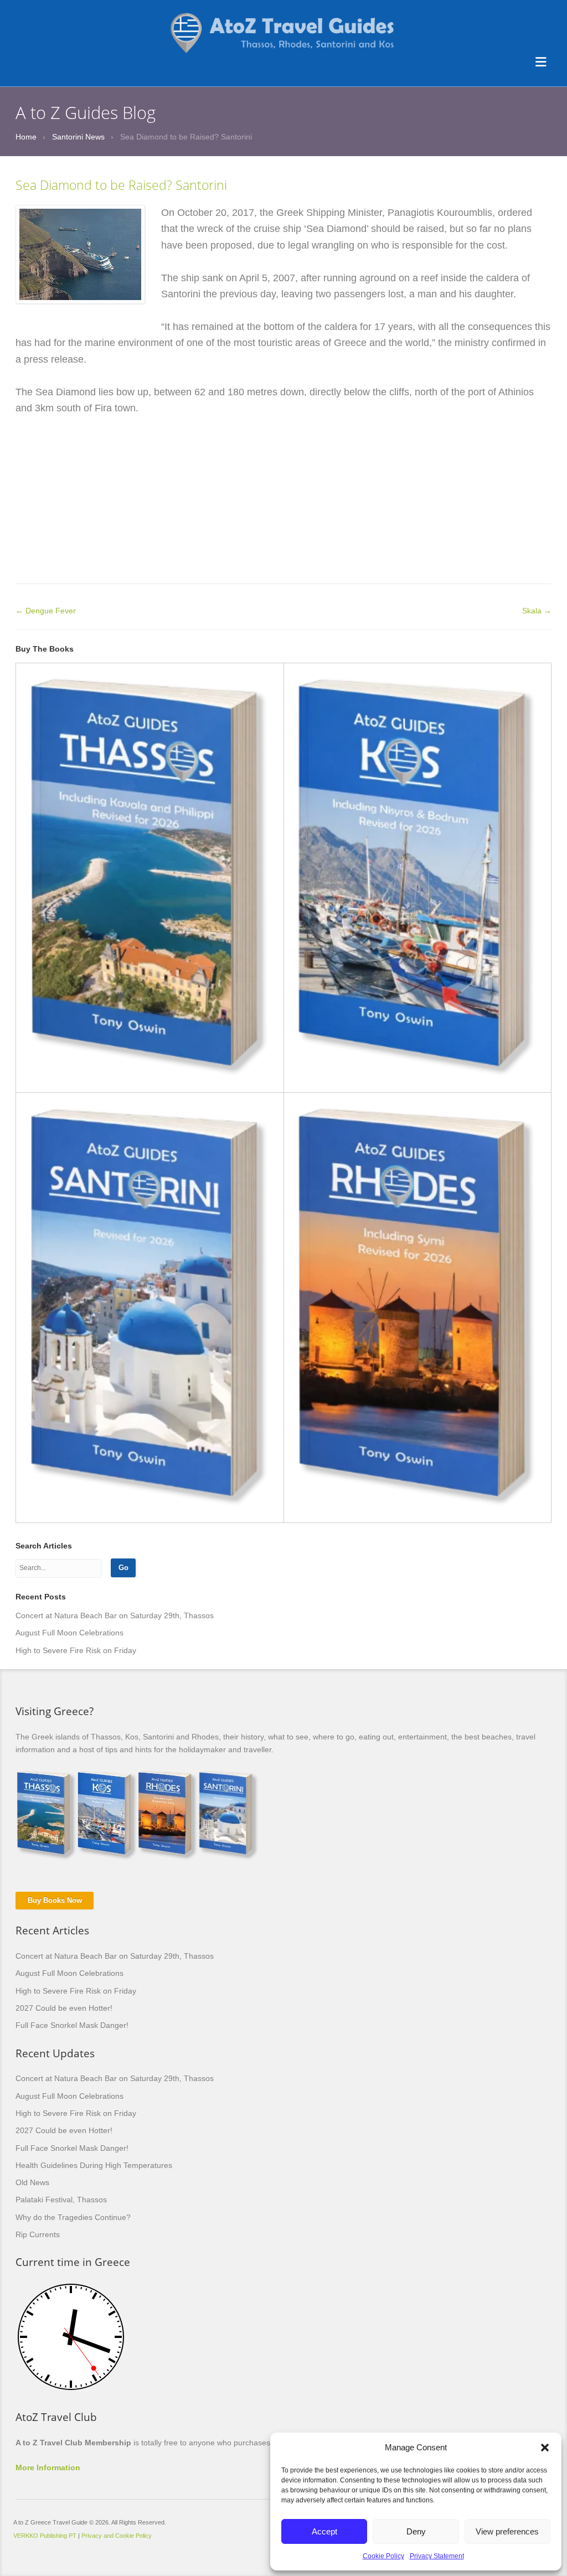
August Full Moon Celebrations (69, 1633)
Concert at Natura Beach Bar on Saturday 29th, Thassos (115, 1615)
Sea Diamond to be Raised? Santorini (121, 185)
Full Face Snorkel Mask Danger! (72, 2025)
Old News (32, 2182)
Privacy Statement (437, 2556)
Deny (416, 2531)
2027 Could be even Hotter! (64, 2008)
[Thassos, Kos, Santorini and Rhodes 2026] (283, 17)
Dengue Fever (46, 611)
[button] (545, 2448)
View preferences (507, 2531)
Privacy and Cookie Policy (117, 2536)
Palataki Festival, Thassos (61, 2200)
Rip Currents (38, 2234)
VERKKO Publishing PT (45, 2536)
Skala (537, 611)
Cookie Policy (383, 2556)
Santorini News (78, 137)
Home (26, 137)
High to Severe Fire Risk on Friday (76, 1650)
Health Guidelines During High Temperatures (94, 2165)
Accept (324, 2531)
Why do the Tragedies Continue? (73, 2217)
